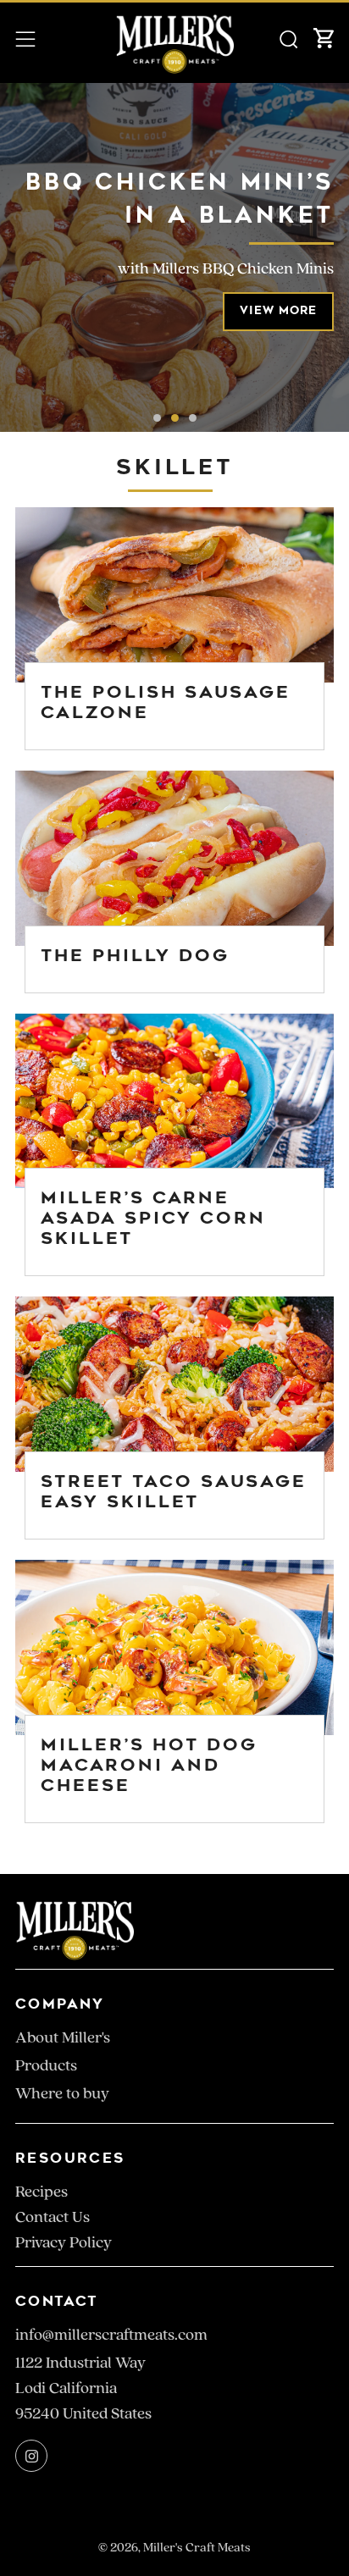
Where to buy (62, 2093)
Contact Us (53, 2217)
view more (278, 311)
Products (46, 2065)
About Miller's (63, 2037)
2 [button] (175, 418)
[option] (174, 257)
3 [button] (193, 418)
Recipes (42, 2192)
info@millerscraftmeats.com (111, 2335)
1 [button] (157, 418)
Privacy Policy (64, 2242)
